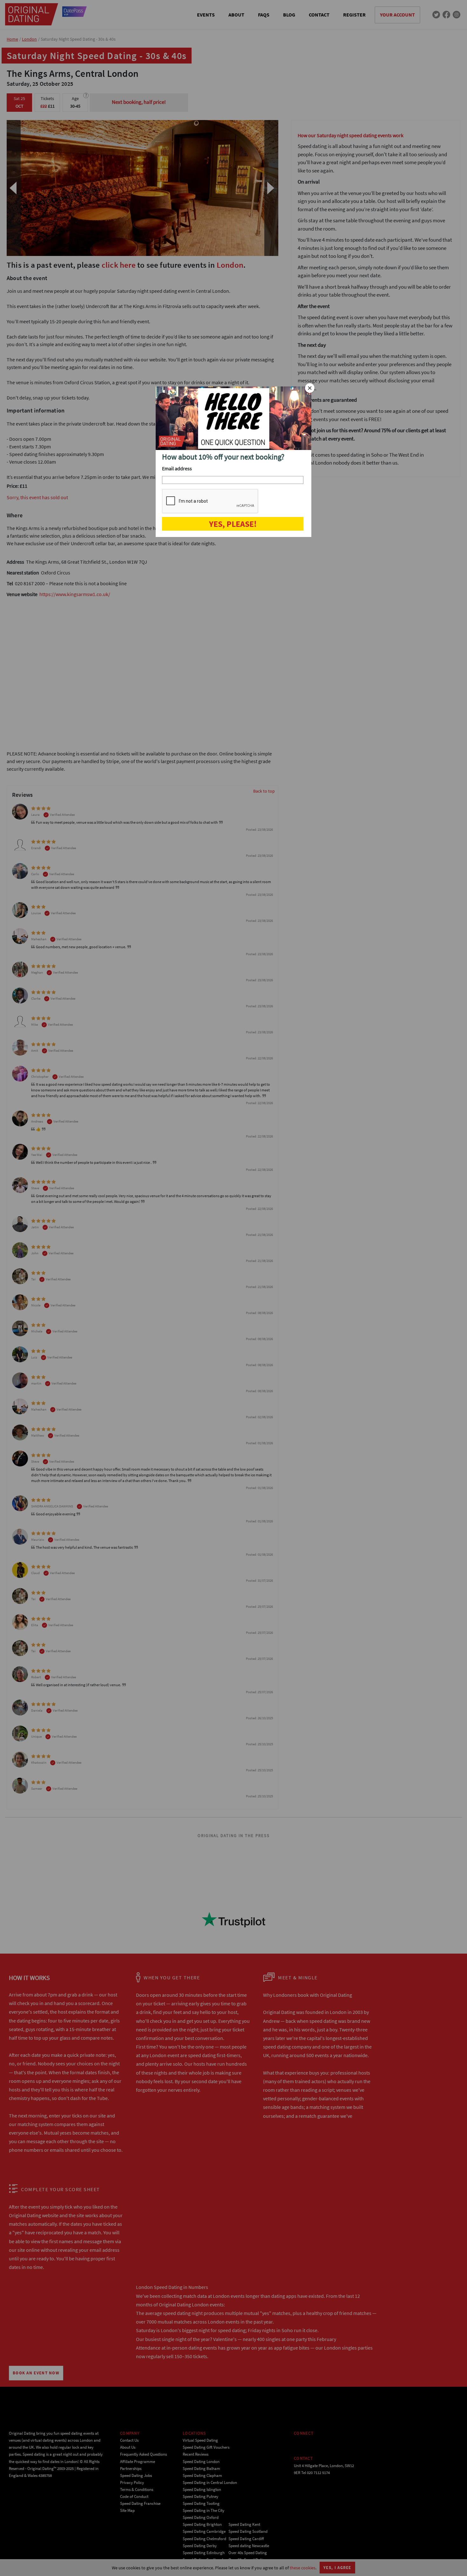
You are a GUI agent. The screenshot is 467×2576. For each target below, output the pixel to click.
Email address (177, 468)
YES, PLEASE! (233, 524)
